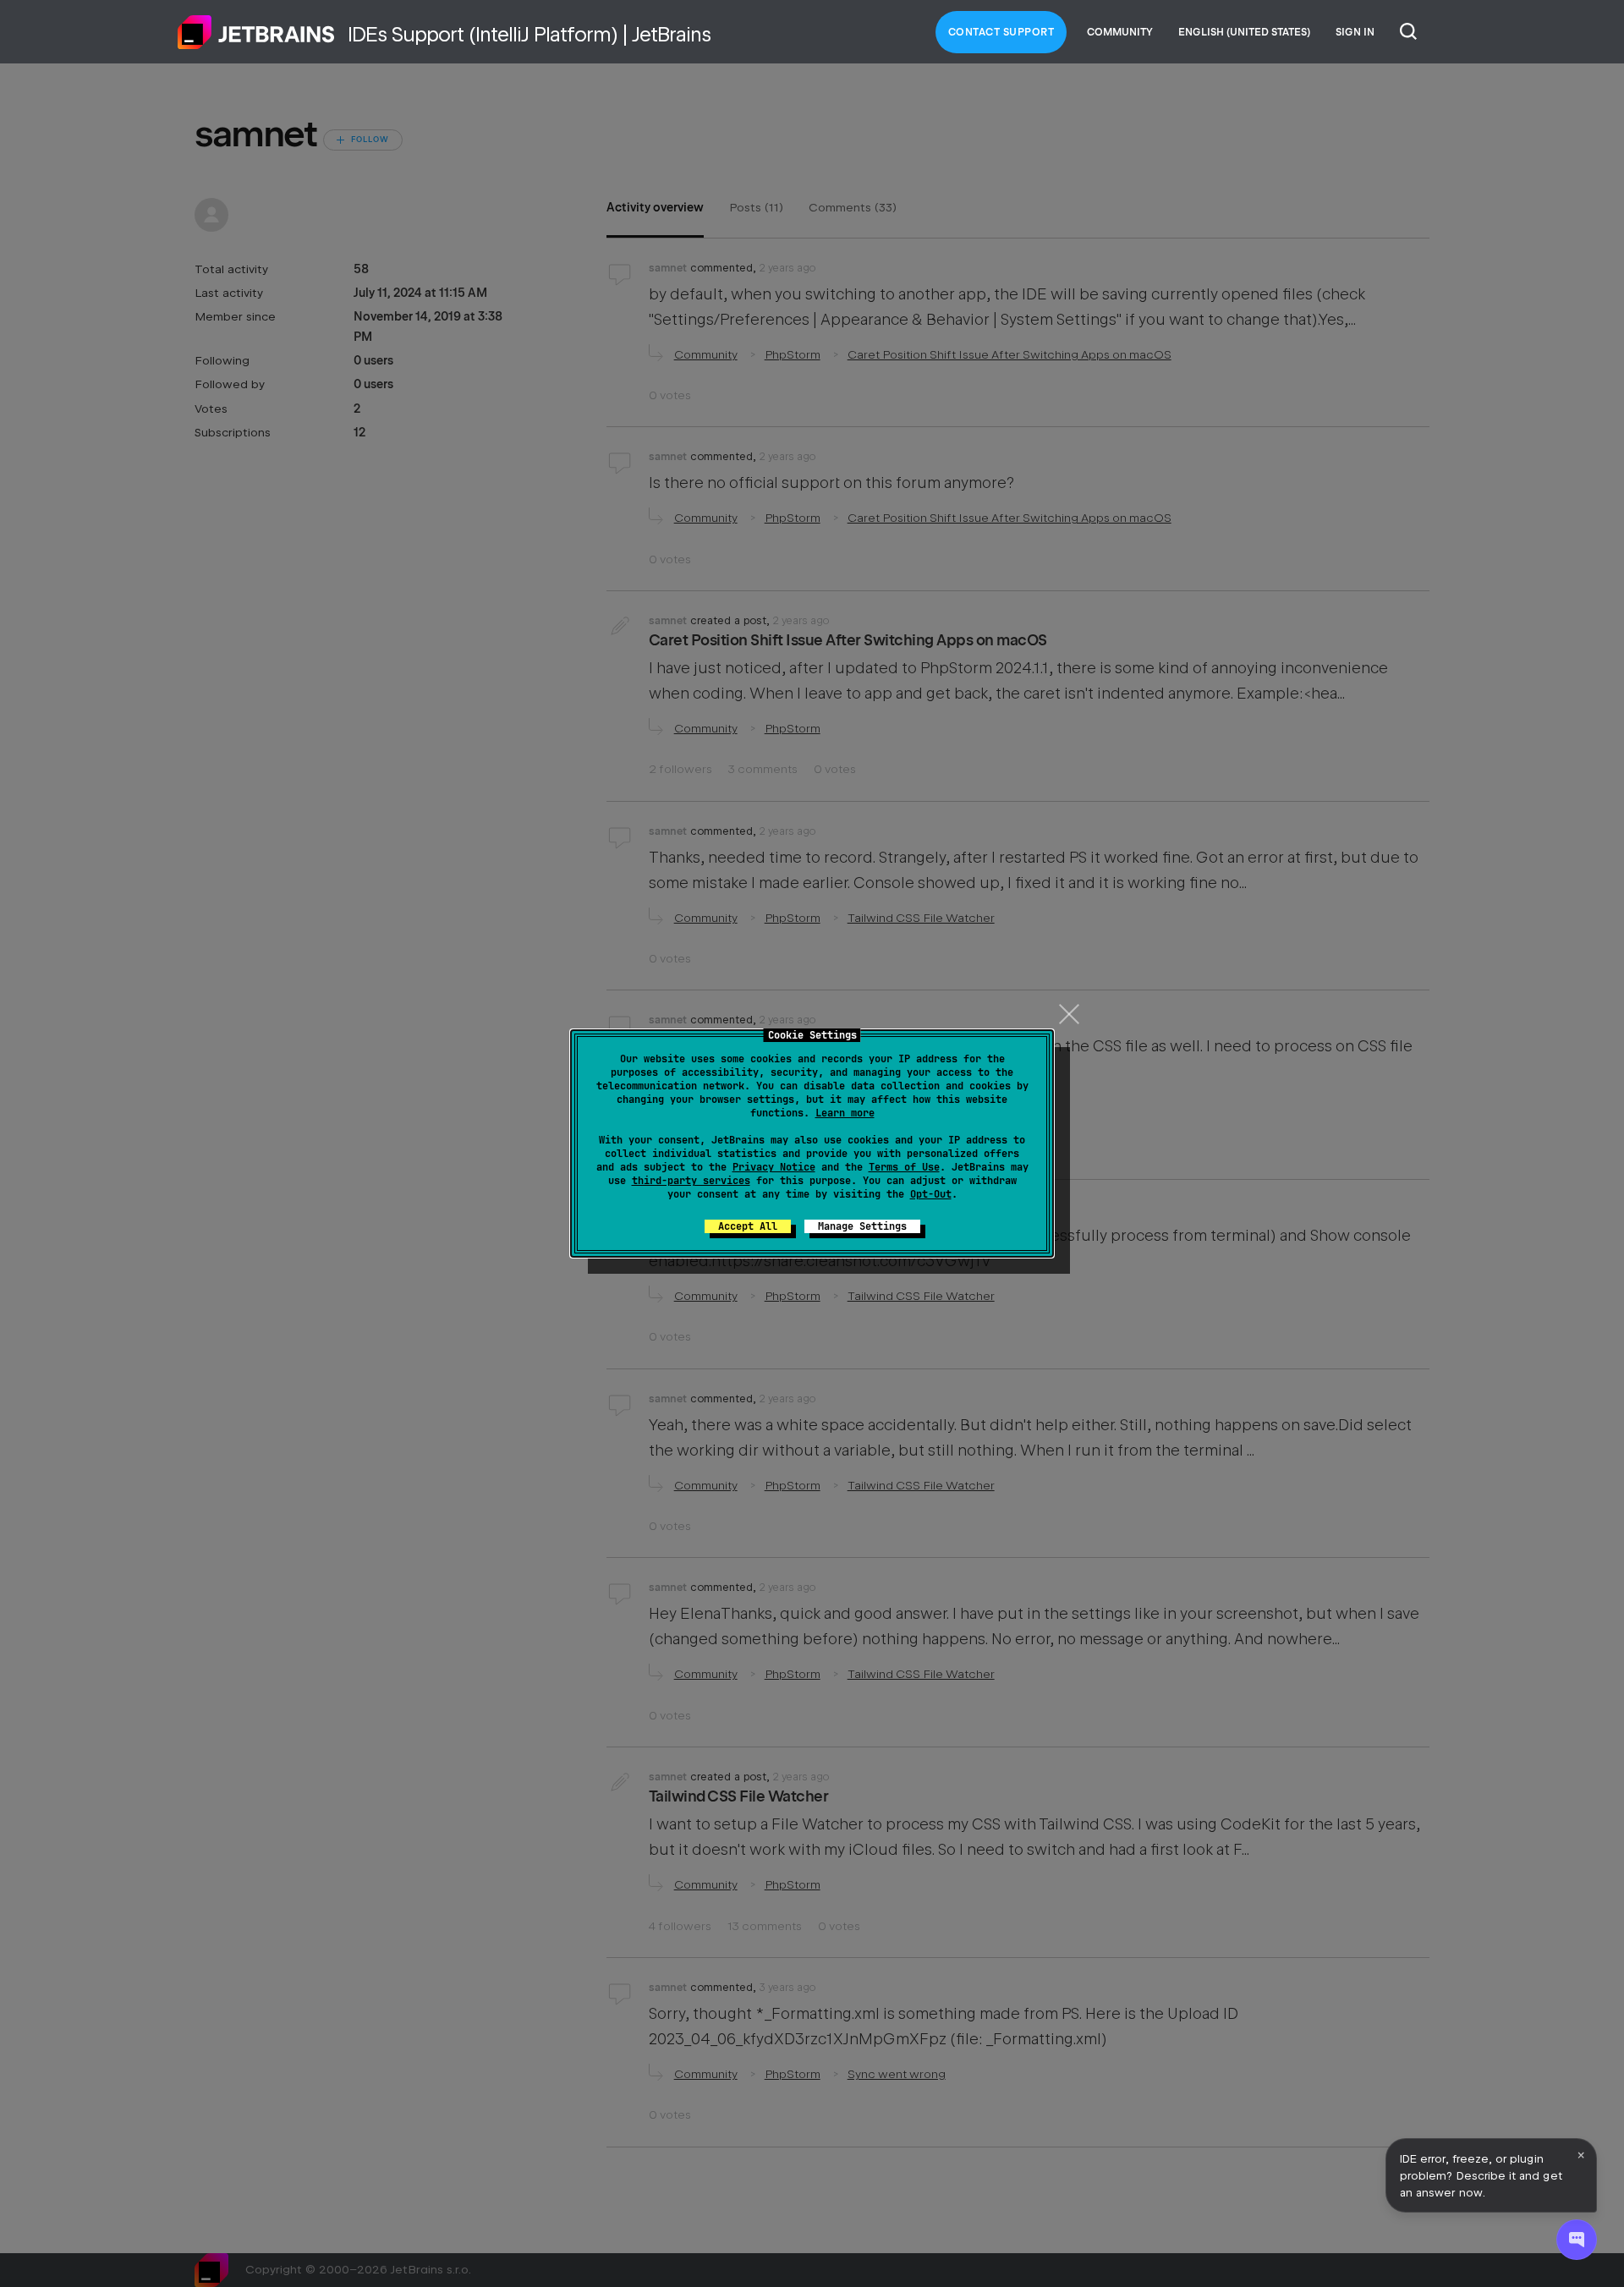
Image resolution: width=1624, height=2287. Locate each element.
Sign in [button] (1355, 32)
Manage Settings (862, 1226)
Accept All (748, 1226)
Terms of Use (904, 1167)
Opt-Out (931, 1194)
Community (1120, 32)
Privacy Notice (774, 1167)
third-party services (691, 1181)
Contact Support (1001, 32)
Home (256, 32)
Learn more (845, 1113)
